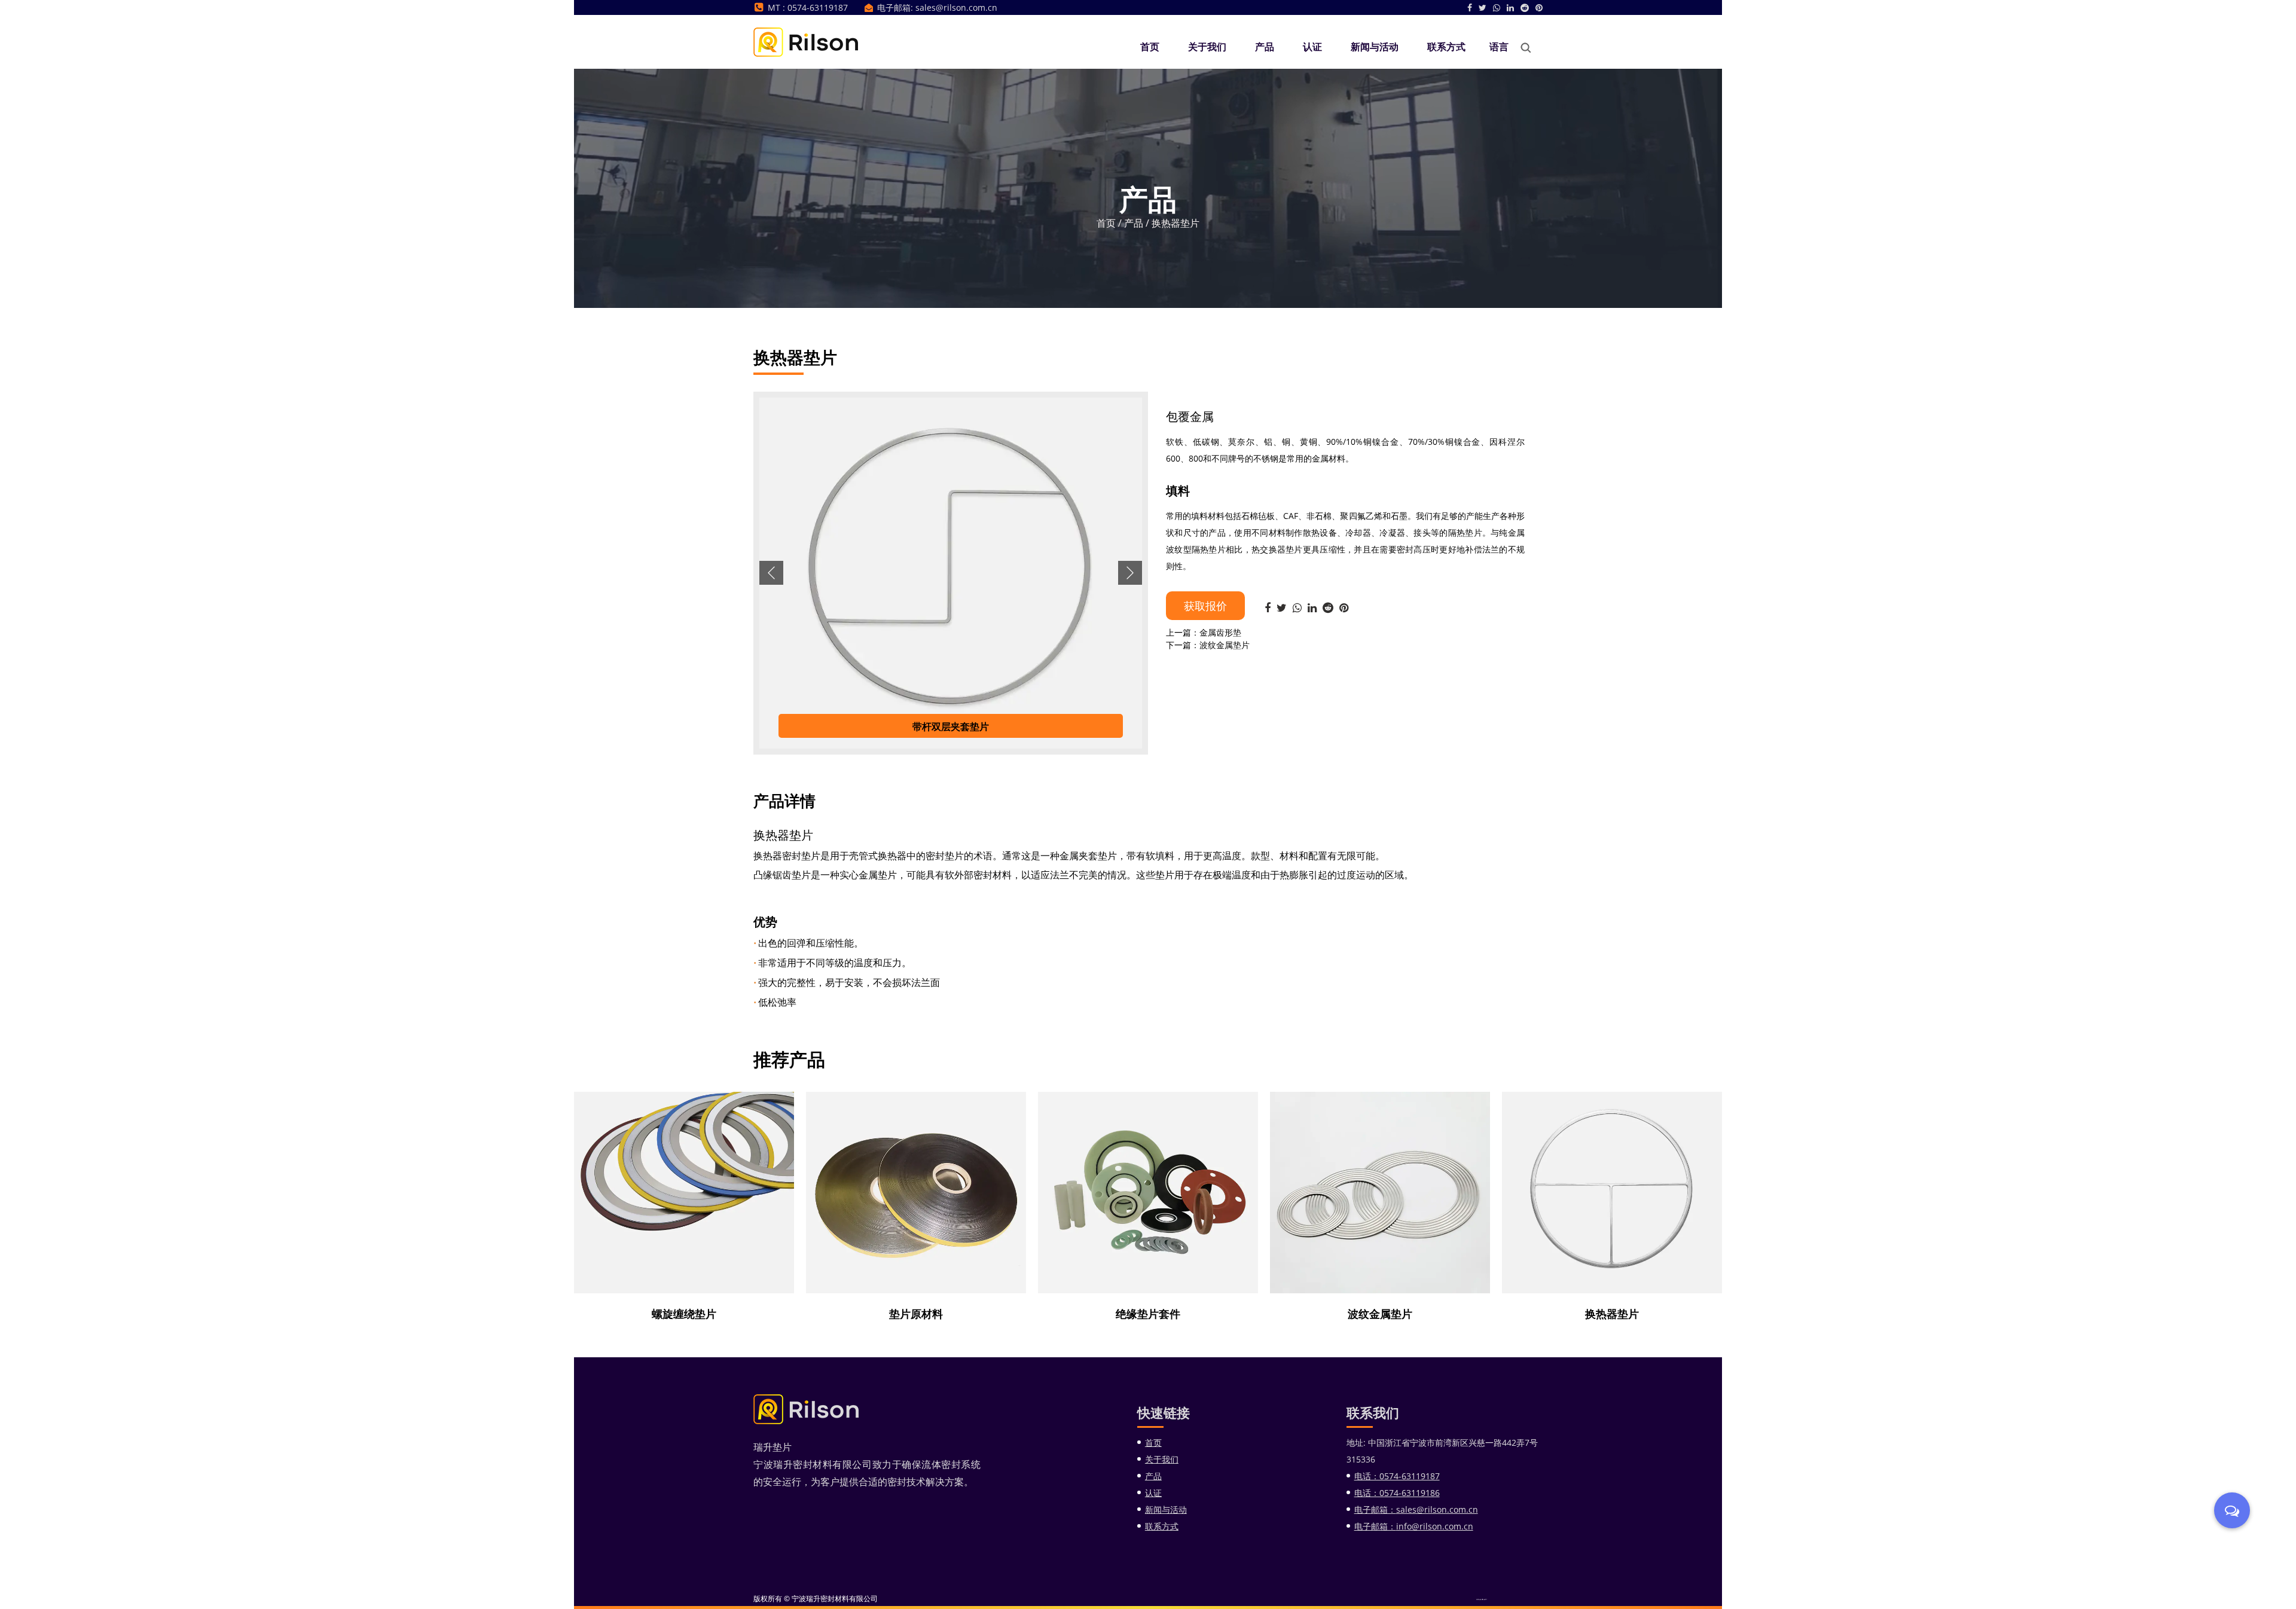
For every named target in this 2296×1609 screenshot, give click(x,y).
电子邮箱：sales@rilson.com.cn (1416, 1509)
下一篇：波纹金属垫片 (1208, 645)
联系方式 (1446, 47)
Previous (771, 573)
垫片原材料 (916, 1313)
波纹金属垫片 (1380, 1313)
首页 (1150, 47)
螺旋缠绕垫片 (684, 1313)
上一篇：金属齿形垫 (1204, 632)
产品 (1265, 47)
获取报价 (1205, 606)
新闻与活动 (1375, 47)
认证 (1312, 47)
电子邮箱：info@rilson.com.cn (1414, 1526)
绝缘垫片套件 (1148, 1313)
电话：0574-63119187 (1397, 1476)
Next (1130, 573)
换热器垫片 (1612, 1313)
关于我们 (1207, 47)
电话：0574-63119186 (1397, 1493)
